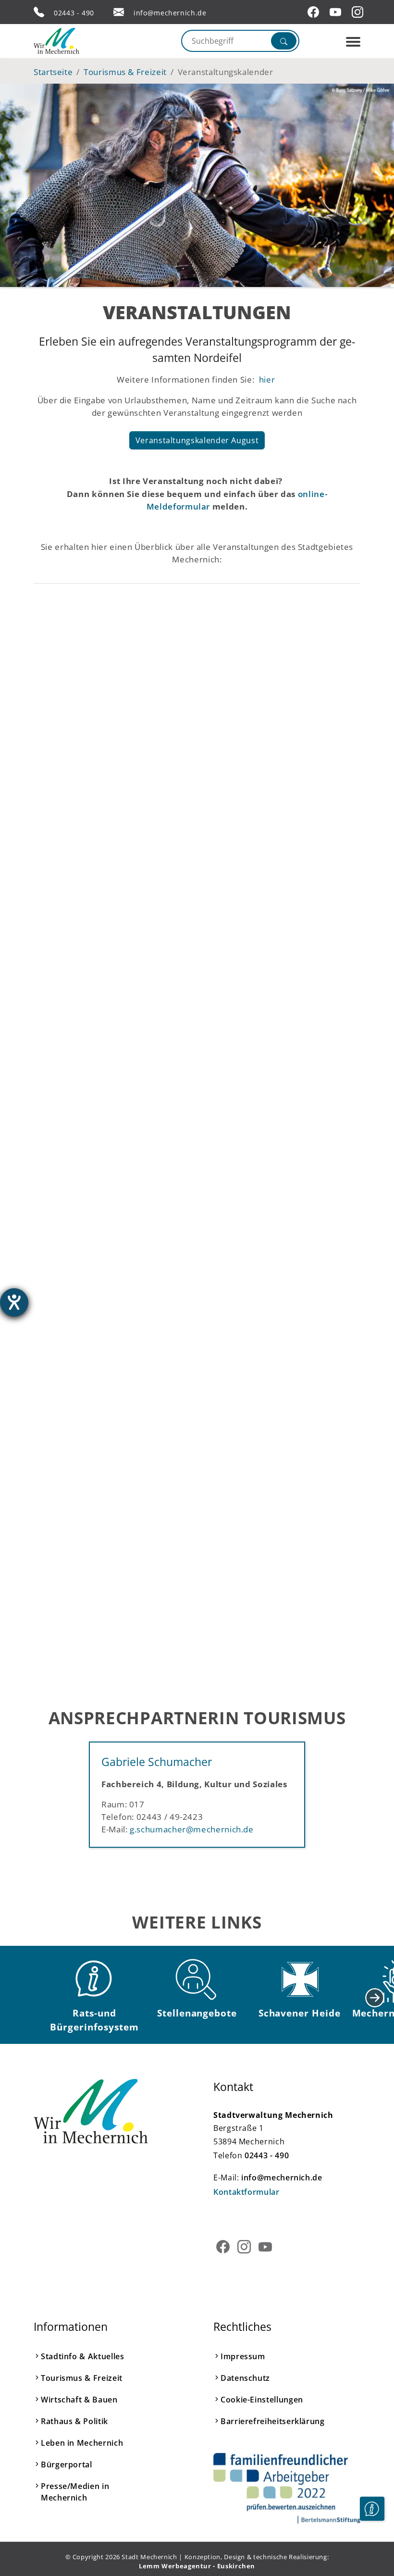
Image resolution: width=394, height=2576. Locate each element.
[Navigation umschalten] (353, 42)
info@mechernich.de (170, 13)
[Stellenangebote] (197, 1979)
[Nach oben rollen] (372, 2538)
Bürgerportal (67, 2464)
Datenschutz (245, 2378)
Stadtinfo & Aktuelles (82, 2356)
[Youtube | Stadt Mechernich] (337, 12)
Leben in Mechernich (82, 2443)
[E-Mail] (119, 12)
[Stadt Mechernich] (74, 41)
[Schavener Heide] (299, 1979)
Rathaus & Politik (74, 2421)
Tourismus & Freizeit (82, 2378)
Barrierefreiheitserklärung (273, 2421)
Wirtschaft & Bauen (79, 2400)
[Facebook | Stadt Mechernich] (315, 12)
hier (266, 379)
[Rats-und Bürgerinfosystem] (95, 1979)
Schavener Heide (300, 2013)
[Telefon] (39, 12)
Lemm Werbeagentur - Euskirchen (197, 2566)
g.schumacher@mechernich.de (192, 1829)
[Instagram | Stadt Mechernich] (359, 12)
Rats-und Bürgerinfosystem (94, 2020)
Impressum (243, 2356)
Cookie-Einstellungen (262, 2400)
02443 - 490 (74, 13)
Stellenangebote (197, 2013)
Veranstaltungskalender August (197, 440)
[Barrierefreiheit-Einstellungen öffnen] (14, 1302)
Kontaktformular (246, 2192)
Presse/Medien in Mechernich (75, 2492)
